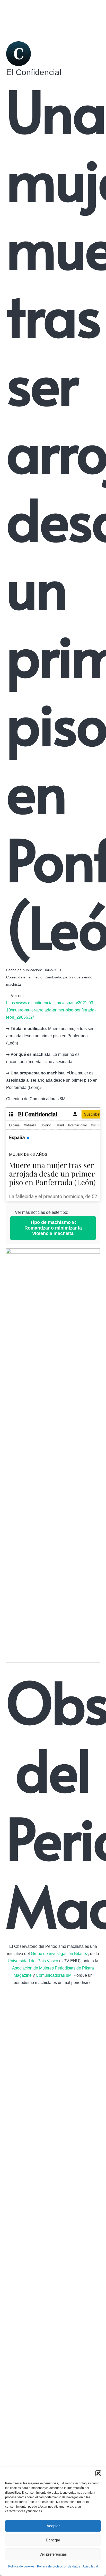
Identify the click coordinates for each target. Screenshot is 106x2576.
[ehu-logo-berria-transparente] (53, 2394)
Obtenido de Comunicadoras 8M (36, 1099)
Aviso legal (90, 2566)
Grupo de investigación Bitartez (59, 1954)
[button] (98, 2473)
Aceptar (53, 2526)
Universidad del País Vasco (33, 1961)
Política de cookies (21, 2566)
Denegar (53, 2540)
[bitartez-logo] (53, 2184)
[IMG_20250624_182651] (53, 1154)
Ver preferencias (53, 2554)
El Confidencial (34, 72)
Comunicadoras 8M (54, 1975)
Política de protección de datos (59, 2566)
